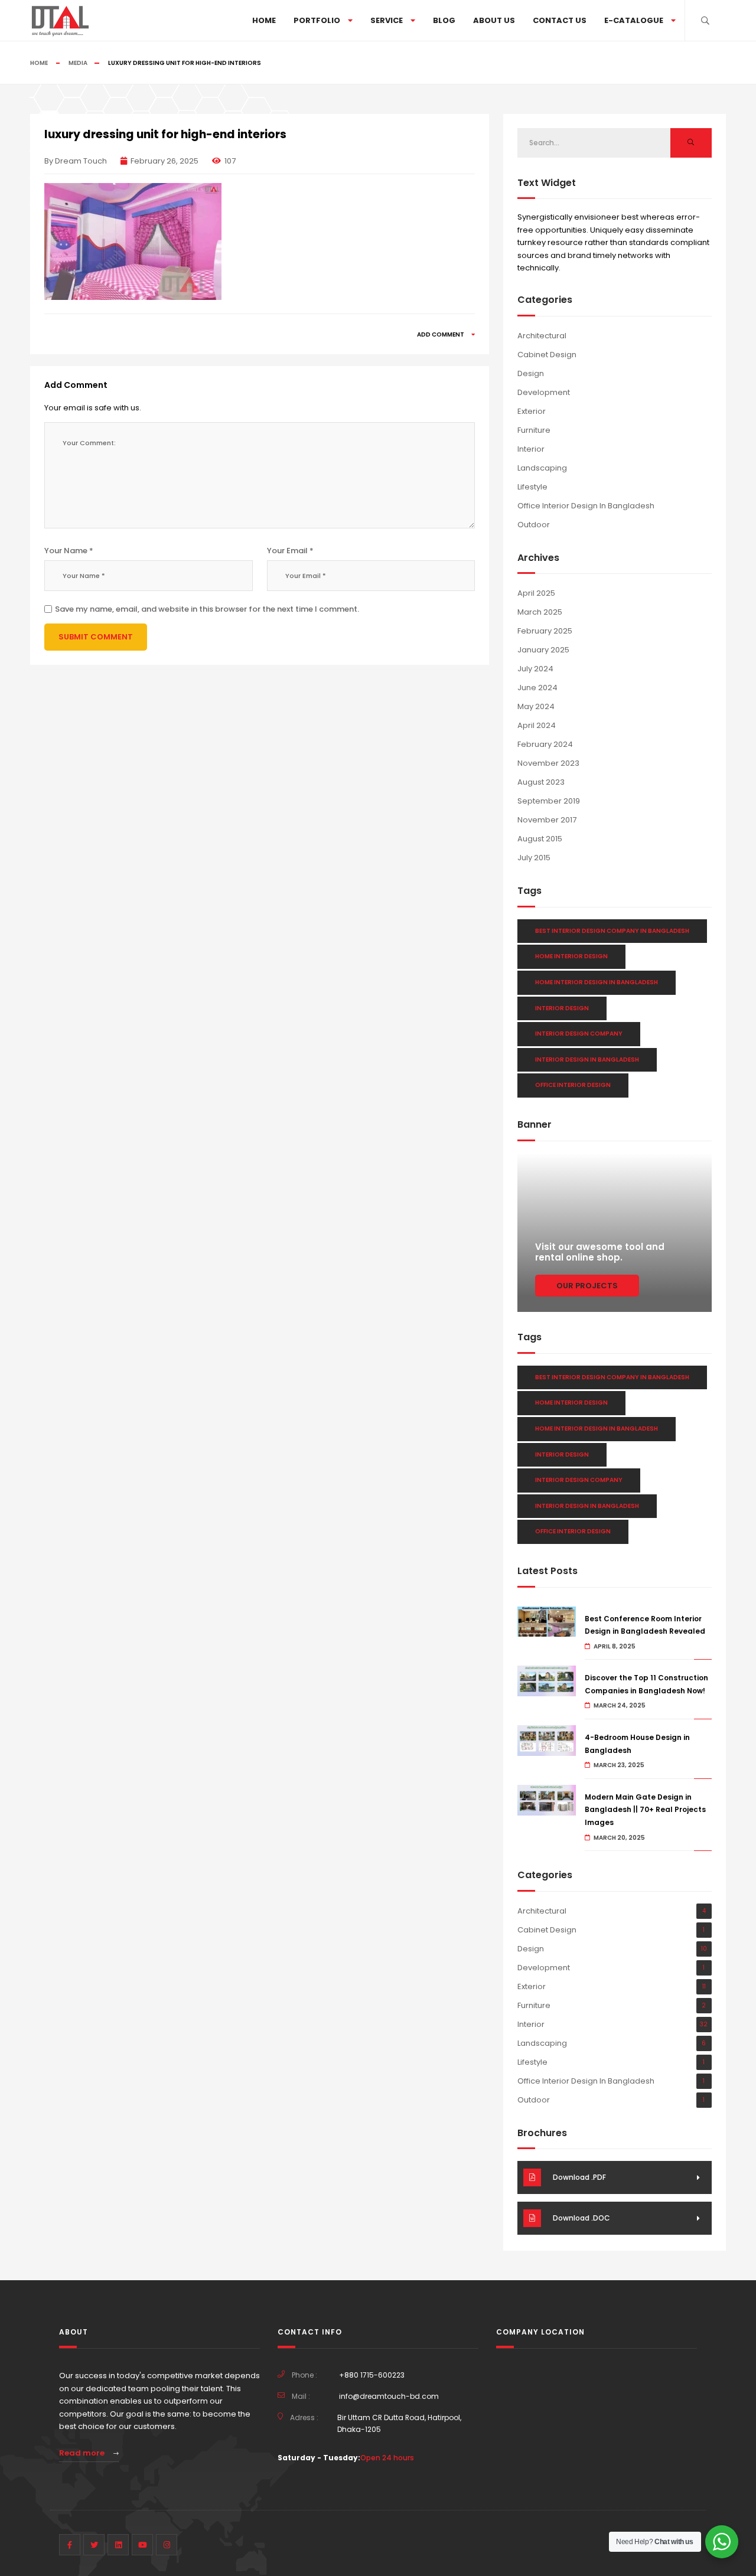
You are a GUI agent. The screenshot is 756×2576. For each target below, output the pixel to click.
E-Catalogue (634, 20)
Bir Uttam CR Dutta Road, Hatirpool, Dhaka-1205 (399, 2423)
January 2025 (543, 650)
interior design (562, 1008)
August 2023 (541, 782)
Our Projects (587, 1286)
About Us (494, 20)
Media (78, 63)
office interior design (573, 1085)
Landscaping (542, 468)
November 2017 (547, 820)
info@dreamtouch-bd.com (389, 2396)
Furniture (534, 430)
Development (544, 392)
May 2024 (536, 706)
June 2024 (537, 688)
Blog (444, 20)
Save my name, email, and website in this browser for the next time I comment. (207, 609)
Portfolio (317, 20)
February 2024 (545, 744)
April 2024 (537, 725)
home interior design (571, 956)
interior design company (579, 1034)
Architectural (542, 336)
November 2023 (548, 763)
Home (264, 20)
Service (387, 20)
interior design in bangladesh (587, 1060)
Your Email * (290, 551)
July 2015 (534, 858)
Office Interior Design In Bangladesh (586, 506)
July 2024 (535, 669)
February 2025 (545, 631)
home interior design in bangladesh (597, 982)
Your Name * (69, 551)
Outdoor (534, 525)
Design (531, 373)
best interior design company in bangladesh (612, 931)
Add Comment (441, 334)
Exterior (532, 411)
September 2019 (549, 801)
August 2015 (540, 839)
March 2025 (540, 612)
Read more (83, 2453)
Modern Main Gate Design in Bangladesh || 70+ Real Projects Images (645, 1810)
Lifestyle (532, 487)
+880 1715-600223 (372, 2375)
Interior (531, 449)
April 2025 (536, 593)
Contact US (560, 20)
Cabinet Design (547, 355)
